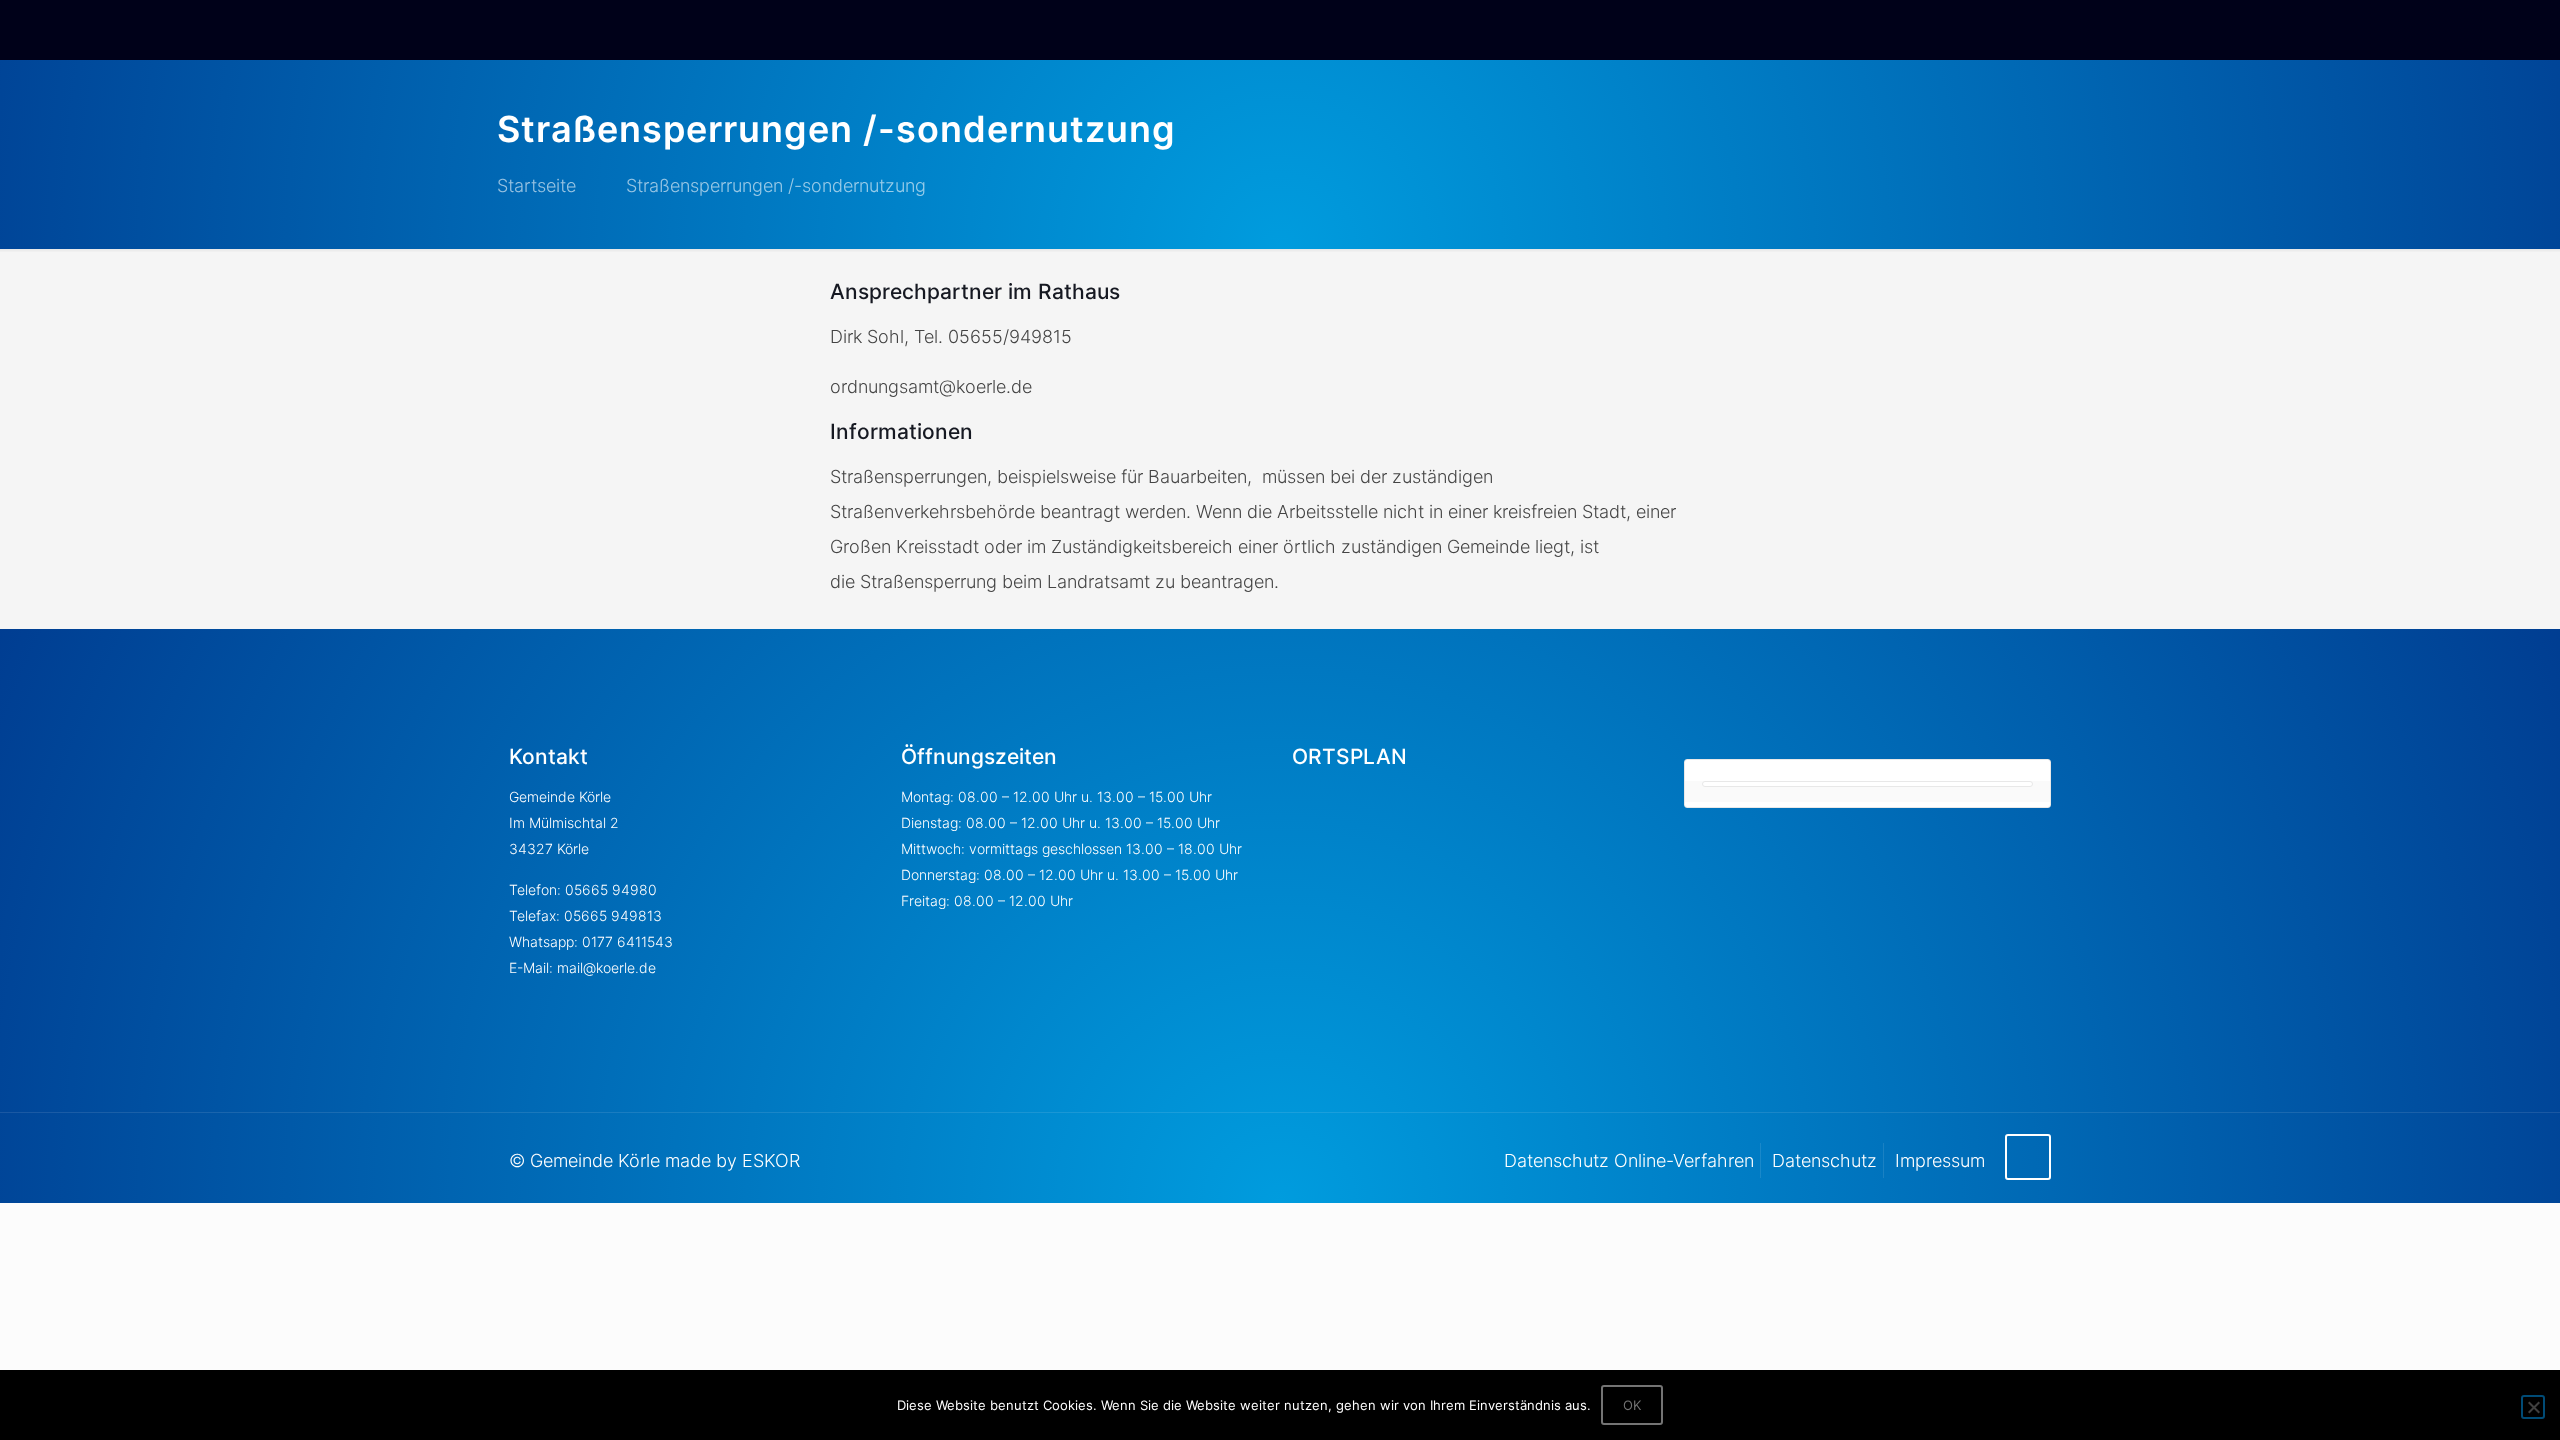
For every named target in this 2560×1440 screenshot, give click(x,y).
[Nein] (2533, 1407)
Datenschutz (1824, 1160)
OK (1632, 1405)
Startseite (536, 185)
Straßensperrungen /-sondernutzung (776, 185)
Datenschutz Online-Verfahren (1629, 1160)
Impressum (1940, 1160)
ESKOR (771, 1160)
